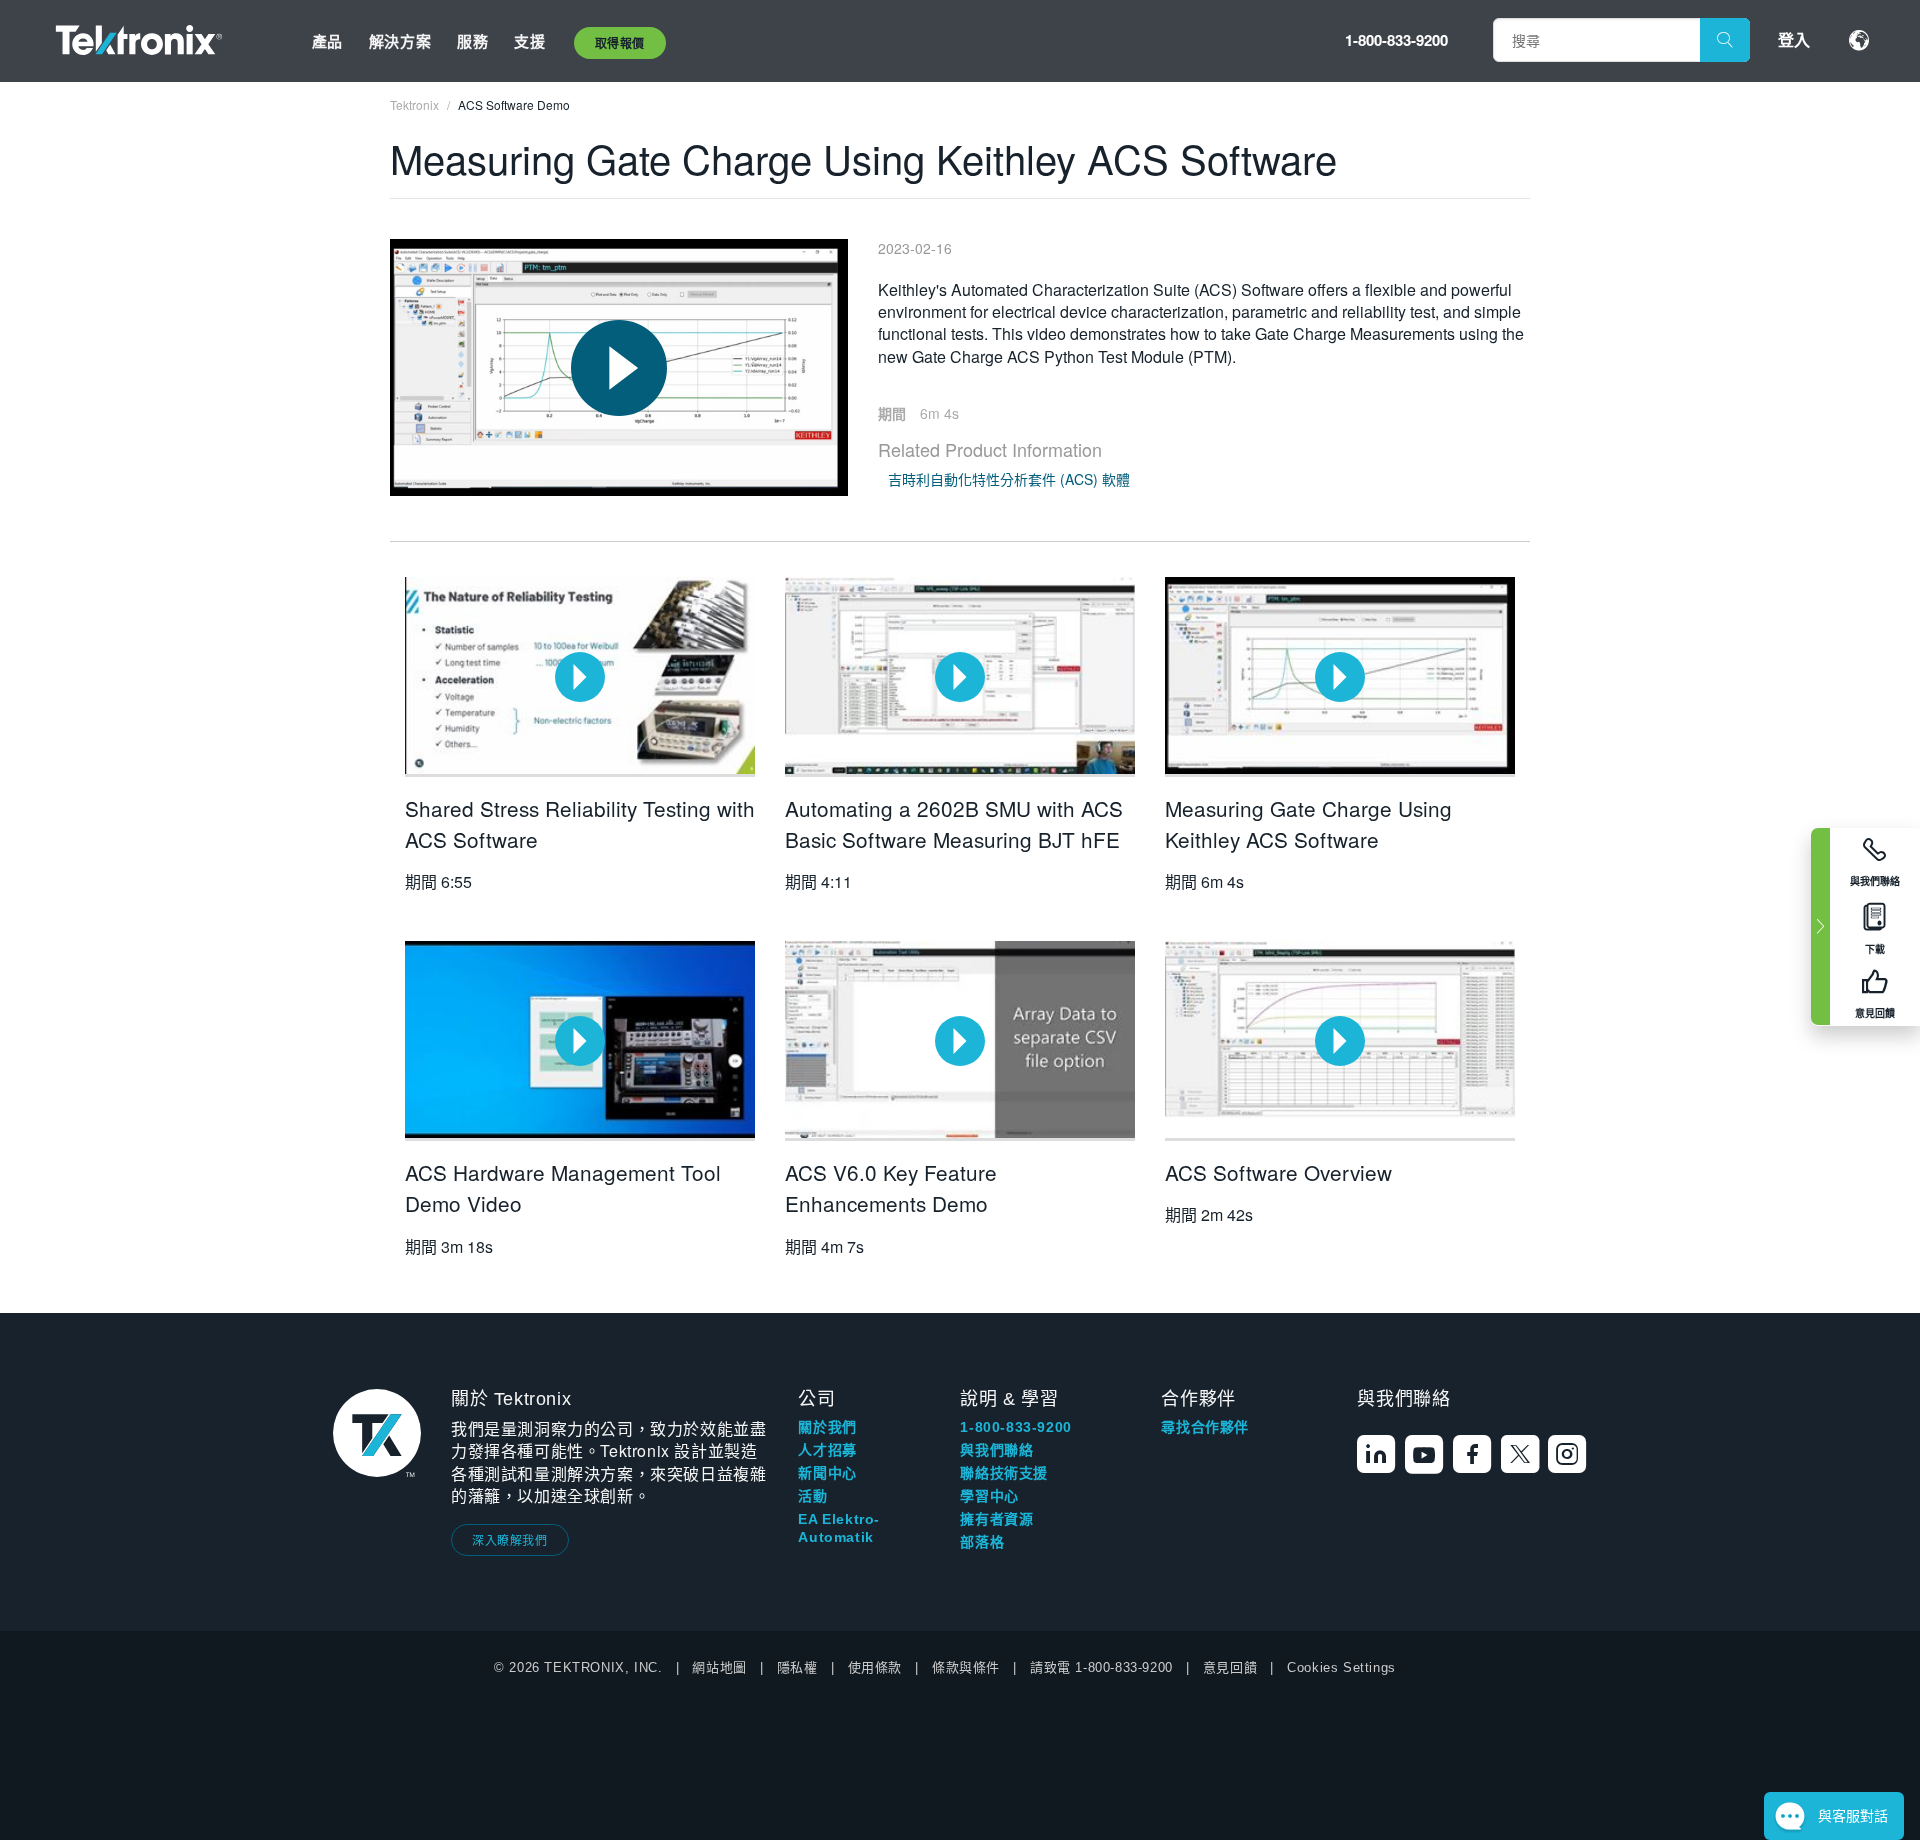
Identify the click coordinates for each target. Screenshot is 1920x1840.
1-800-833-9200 (1396, 40)
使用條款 (875, 1667)
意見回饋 (1230, 1667)
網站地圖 (719, 1667)
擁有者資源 (996, 1519)
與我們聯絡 (996, 1450)
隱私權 (797, 1667)
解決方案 (400, 41)
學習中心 (989, 1496)
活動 (812, 1496)
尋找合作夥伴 (1205, 1427)
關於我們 (827, 1427)
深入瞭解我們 (510, 1539)
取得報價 (620, 43)
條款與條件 (966, 1667)
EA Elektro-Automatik (839, 1528)
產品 (327, 41)
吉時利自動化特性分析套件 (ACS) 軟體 (1009, 479)
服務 (472, 41)
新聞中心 (827, 1473)
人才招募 (827, 1450)
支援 (529, 41)
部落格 (982, 1542)
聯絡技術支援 (1004, 1473)
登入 (1794, 39)
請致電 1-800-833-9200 (1101, 1667)
